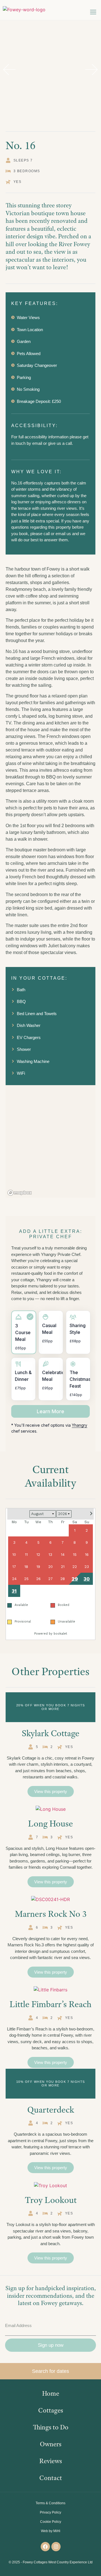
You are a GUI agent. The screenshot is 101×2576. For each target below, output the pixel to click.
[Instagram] (56, 2547)
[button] (93, 12)
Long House (50, 1823)
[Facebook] (45, 2547)
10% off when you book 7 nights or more (51, 2084)
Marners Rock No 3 (51, 1914)
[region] (50, 1141)
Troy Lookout (51, 2200)
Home (51, 2393)
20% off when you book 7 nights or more (51, 1707)
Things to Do (51, 2427)
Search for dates (50, 2371)
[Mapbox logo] (20, 1193)
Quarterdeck (51, 2110)
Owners (51, 2444)
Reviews (51, 2461)
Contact (51, 2478)
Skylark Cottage (50, 1733)
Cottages (51, 2410)
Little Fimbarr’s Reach (50, 2004)
